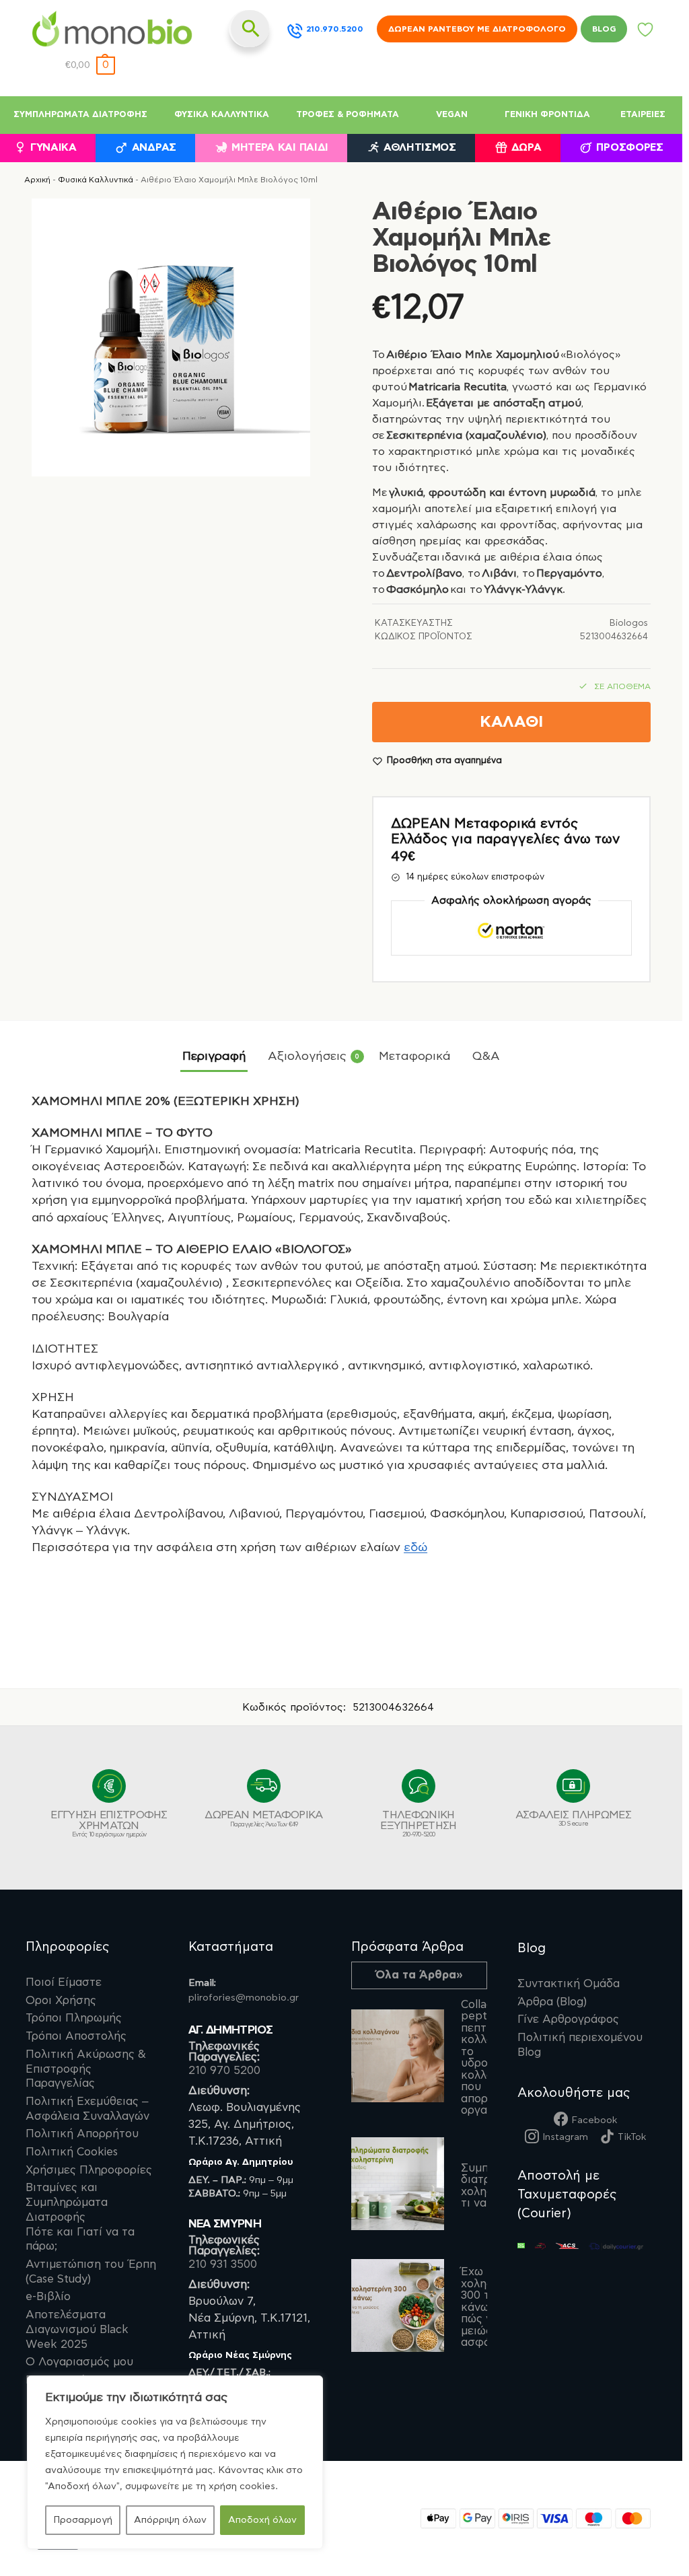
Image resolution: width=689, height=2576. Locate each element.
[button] (90, 66)
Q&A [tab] (486, 1057)
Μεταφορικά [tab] (415, 1057)
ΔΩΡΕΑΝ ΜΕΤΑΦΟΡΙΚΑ (263, 1819)
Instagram (565, 2137)
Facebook (594, 2120)
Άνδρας (154, 148)
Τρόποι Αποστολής (76, 2036)
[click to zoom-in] (171, 338)
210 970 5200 (224, 2071)
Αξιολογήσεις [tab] (314, 1057)
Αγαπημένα (646, 33)
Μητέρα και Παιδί (280, 148)
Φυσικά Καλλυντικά (222, 115)
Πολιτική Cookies (72, 2152)
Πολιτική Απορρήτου (82, 2134)
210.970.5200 (335, 29)
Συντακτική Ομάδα (569, 1984)
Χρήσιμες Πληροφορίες (89, 2170)
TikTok (632, 2137)
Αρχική (37, 180)
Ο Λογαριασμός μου (79, 2362)
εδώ (415, 1548)
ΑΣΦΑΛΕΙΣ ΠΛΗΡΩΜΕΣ (573, 1818)
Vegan (452, 115)
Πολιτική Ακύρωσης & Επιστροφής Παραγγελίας (86, 2069)
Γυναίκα (53, 148)
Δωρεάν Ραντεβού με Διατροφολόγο (477, 29)
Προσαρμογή (83, 2520)
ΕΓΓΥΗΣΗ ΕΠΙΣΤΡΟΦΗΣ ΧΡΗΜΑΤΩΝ (109, 1824)
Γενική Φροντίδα (547, 115)
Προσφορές (629, 148)
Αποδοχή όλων (262, 2520)
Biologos (629, 623)
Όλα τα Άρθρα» (419, 1975)
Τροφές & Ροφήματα (348, 115)
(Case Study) (91, 2272)
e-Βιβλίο (48, 2297)
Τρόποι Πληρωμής (74, 2018)
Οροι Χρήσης (61, 2001)
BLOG (604, 29)
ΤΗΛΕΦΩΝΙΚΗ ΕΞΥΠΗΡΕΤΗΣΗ (418, 1824)
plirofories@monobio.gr (244, 1998)
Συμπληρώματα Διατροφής (80, 115)
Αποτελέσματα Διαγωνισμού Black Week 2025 (77, 2329)
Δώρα (527, 148)
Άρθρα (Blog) (552, 2002)
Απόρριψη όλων (170, 2520)
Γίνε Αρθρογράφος (568, 2019)
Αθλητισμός (420, 148)
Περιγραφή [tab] (214, 1057)
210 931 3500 (223, 2264)
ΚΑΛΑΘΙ (511, 722)
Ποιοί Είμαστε (64, 1982)
